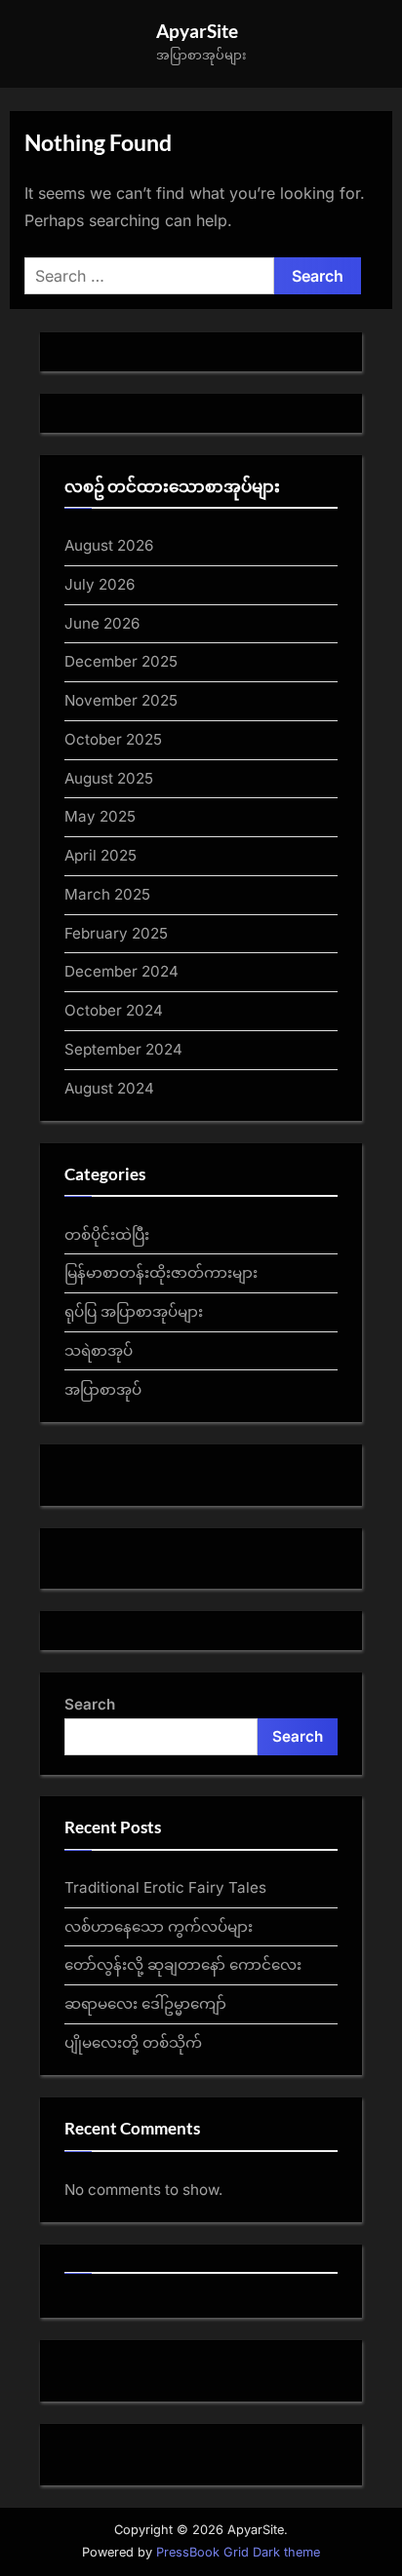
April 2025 (100, 855)
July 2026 (100, 584)
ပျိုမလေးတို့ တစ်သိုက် (133, 2042)
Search (90, 1704)
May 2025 (100, 816)
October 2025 (113, 739)
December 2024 (121, 971)
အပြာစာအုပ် (103, 1389)
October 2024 (114, 1010)
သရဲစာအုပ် (99, 1350)
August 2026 (109, 545)
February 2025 (116, 933)
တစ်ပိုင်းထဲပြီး (107, 1234)
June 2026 (102, 623)
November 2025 (121, 700)
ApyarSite (197, 31)
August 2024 (109, 1088)
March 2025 (107, 894)
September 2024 (123, 1049)
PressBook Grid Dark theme (238, 2552)
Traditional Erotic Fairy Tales (165, 1887)
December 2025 (121, 661)
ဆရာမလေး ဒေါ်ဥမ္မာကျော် (145, 2003)
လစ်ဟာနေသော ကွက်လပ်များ (159, 1926)
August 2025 (109, 778)
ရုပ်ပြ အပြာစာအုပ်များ (134, 1311)
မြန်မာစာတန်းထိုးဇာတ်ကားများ (161, 1272)
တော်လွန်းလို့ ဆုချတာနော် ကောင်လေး (183, 1964)
